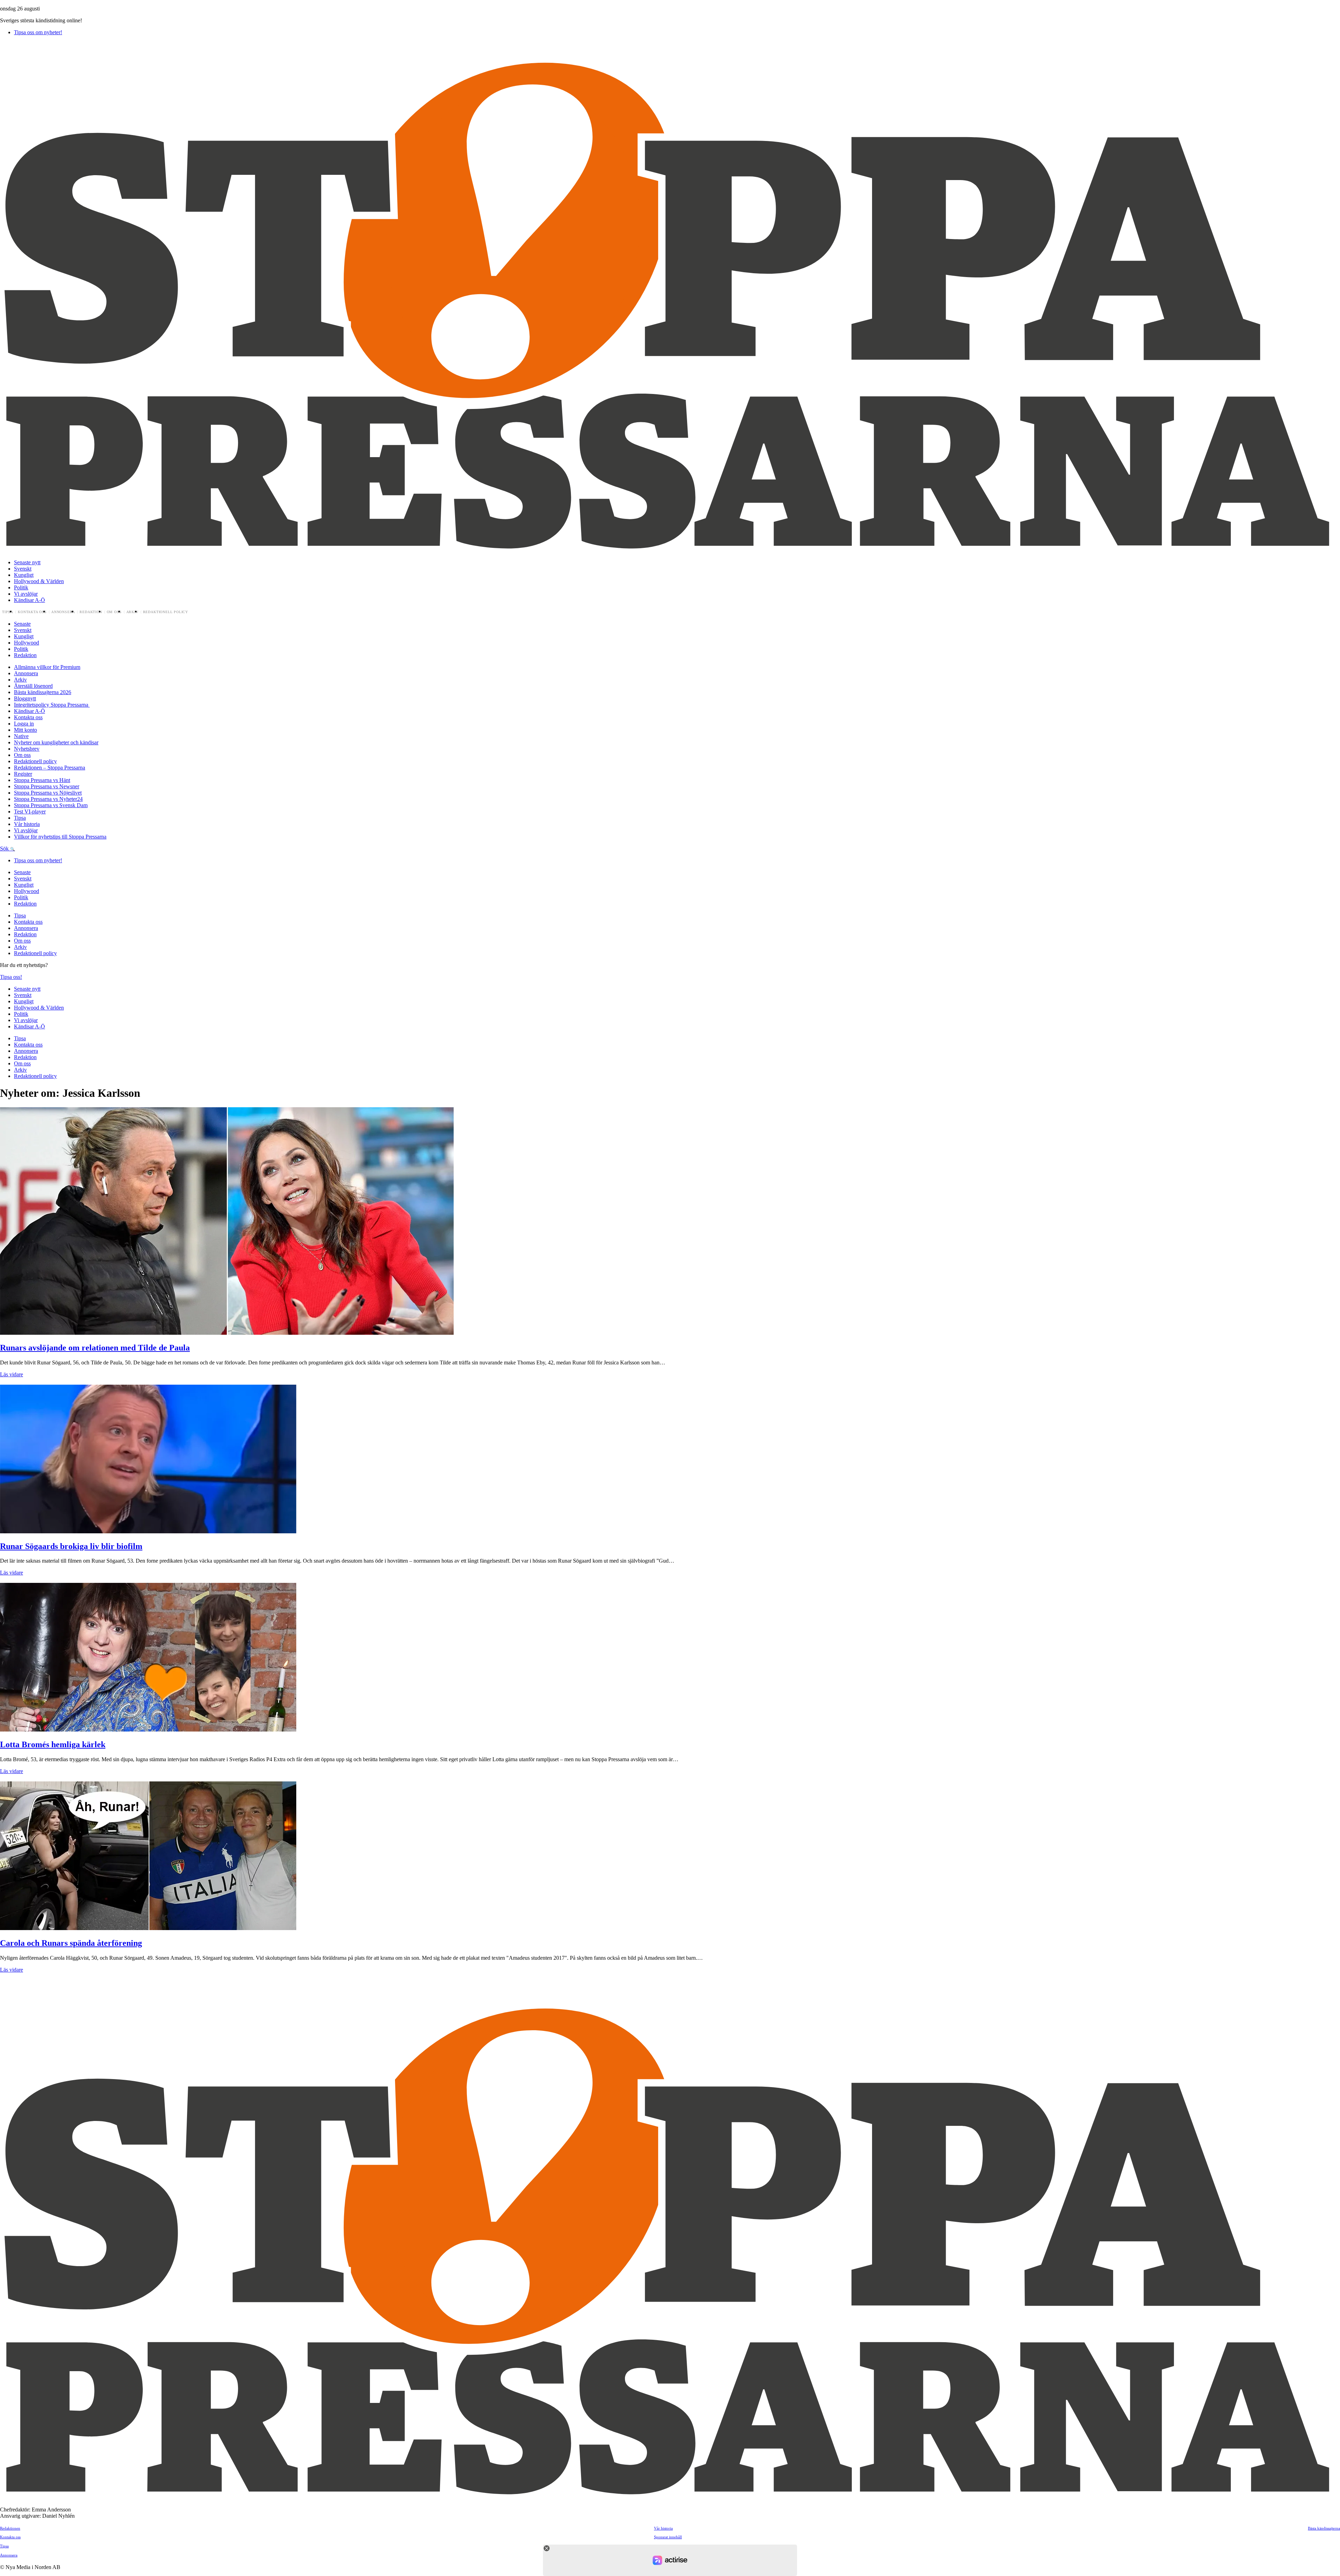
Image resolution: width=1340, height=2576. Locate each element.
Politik (21, 587)
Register (23, 774)
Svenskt (23, 569)
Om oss (114, 612)
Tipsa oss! (11, 977)
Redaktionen (10, 2528)
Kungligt (24, 575)
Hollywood (27, 643)
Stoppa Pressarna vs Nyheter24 (48, 799)
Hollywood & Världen (39, 581)
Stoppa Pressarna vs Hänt (42, 780)
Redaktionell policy (166, 612)
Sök (5, 848)
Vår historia (27, 824)
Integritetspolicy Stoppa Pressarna (52, 705)
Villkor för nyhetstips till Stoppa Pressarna (60, 837)
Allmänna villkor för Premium (47, 667)
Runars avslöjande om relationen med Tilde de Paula (95, 1348)
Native (21, 736)
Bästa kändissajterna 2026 (43, 692)
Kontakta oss (32, 612)
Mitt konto (25, 730)
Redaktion (91, 612)
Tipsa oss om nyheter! (38, 32)
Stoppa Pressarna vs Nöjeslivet (48, 793)
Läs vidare (12, 1374)
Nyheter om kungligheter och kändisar (56, 742)
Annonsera (63, 612)
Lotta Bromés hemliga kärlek (53, 1744)
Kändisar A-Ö (29, 600)
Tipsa (8, 612)
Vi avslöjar (26, 594)
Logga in (24, 724)
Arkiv (132, 612)
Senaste (22, 624)
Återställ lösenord (33, 686)
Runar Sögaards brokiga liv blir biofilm (71, 1546)
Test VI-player (30, 811)
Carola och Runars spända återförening (71, 1943)
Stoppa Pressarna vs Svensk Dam (51, 805)
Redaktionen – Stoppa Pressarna (50, 768)
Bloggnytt (25, 698)
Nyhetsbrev (27, 749)
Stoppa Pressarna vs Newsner (47, 786)
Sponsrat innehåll (668, 2537)
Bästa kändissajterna (1324, 2528)
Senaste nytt (27, 562)
